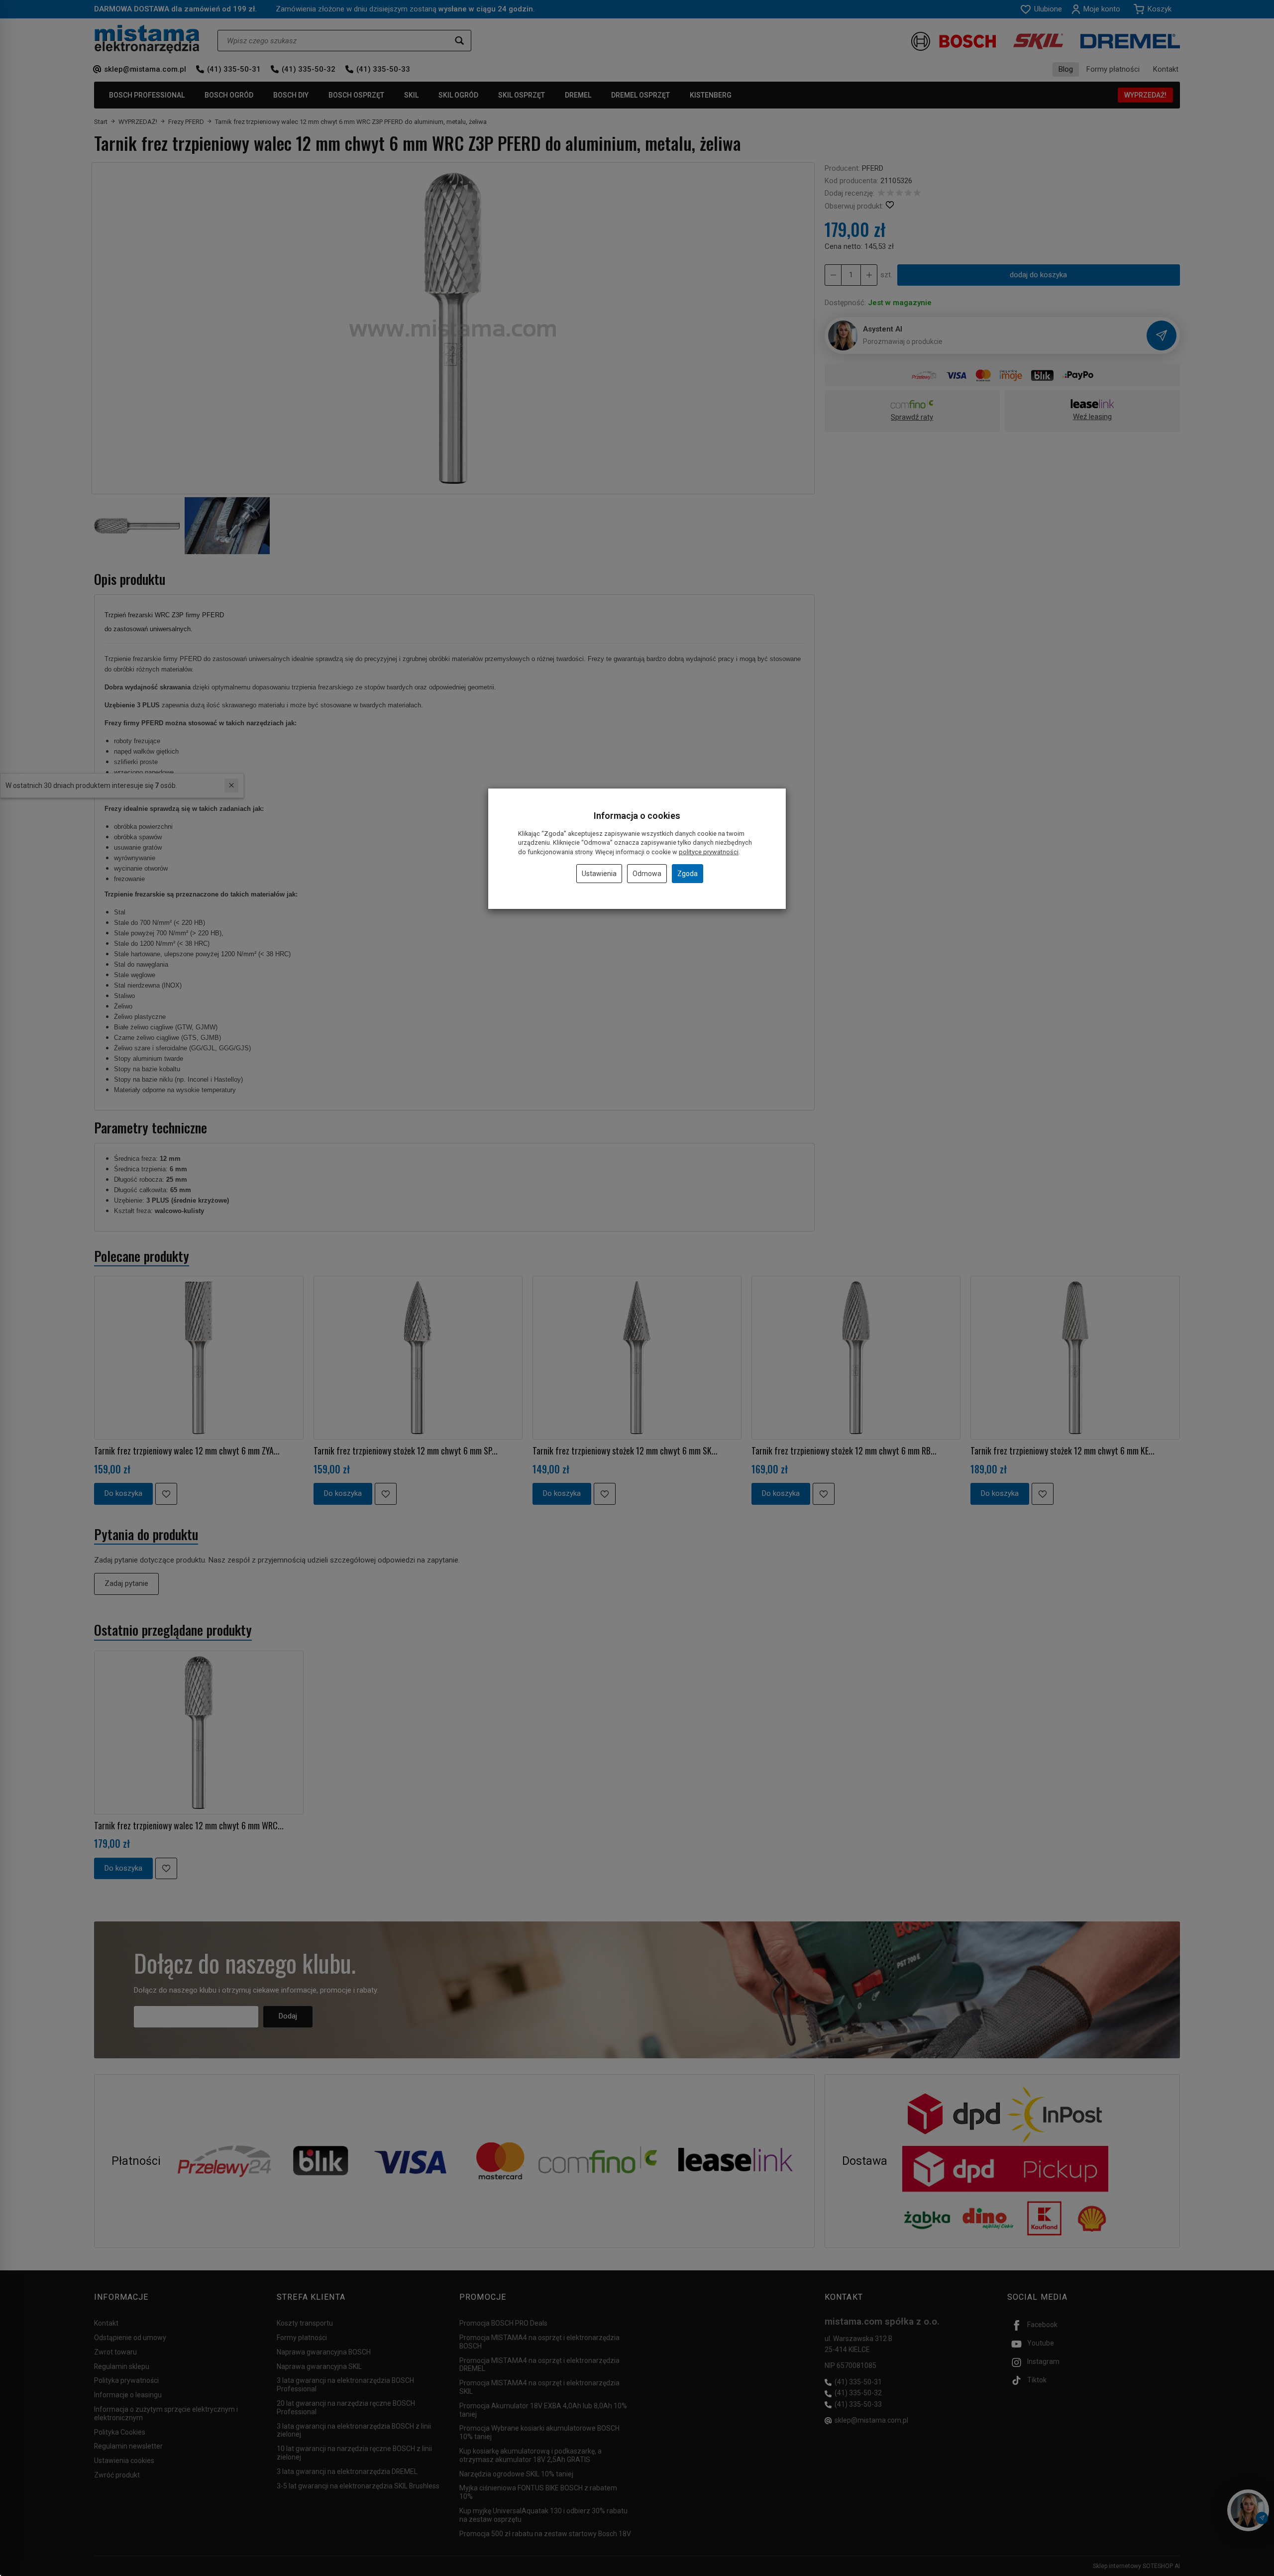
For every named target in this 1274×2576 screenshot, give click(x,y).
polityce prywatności (709, 852)
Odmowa (647, 874)
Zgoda (688, 874)
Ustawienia (599, 874)
